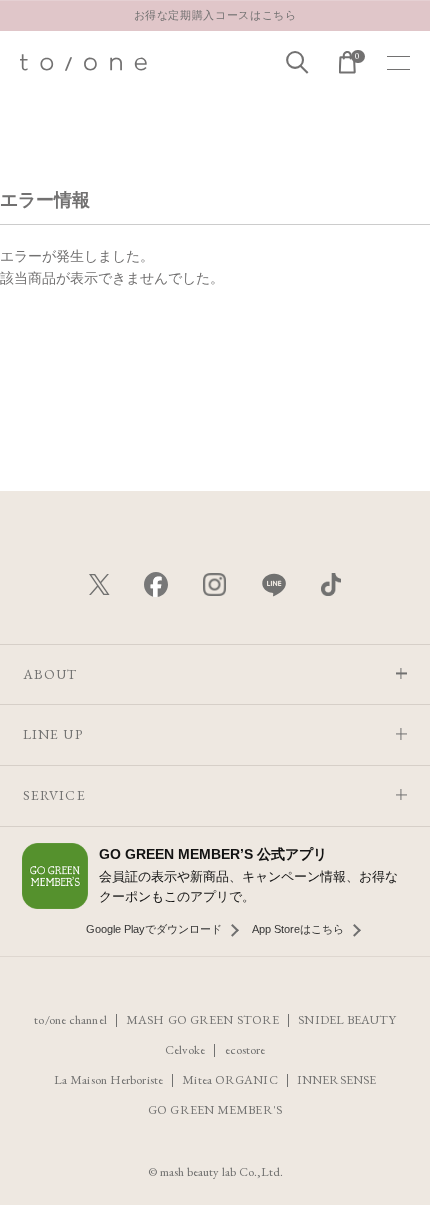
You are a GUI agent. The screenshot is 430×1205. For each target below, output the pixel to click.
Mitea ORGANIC (229, 1079)
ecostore (245, 1049)
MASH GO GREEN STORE (202, 1019)
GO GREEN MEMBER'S (215, 1109)
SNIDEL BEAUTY (346, 1019)
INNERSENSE (336, 1079)
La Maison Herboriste (108, 1079)
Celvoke (185, 1049)
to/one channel (70, 1019)
